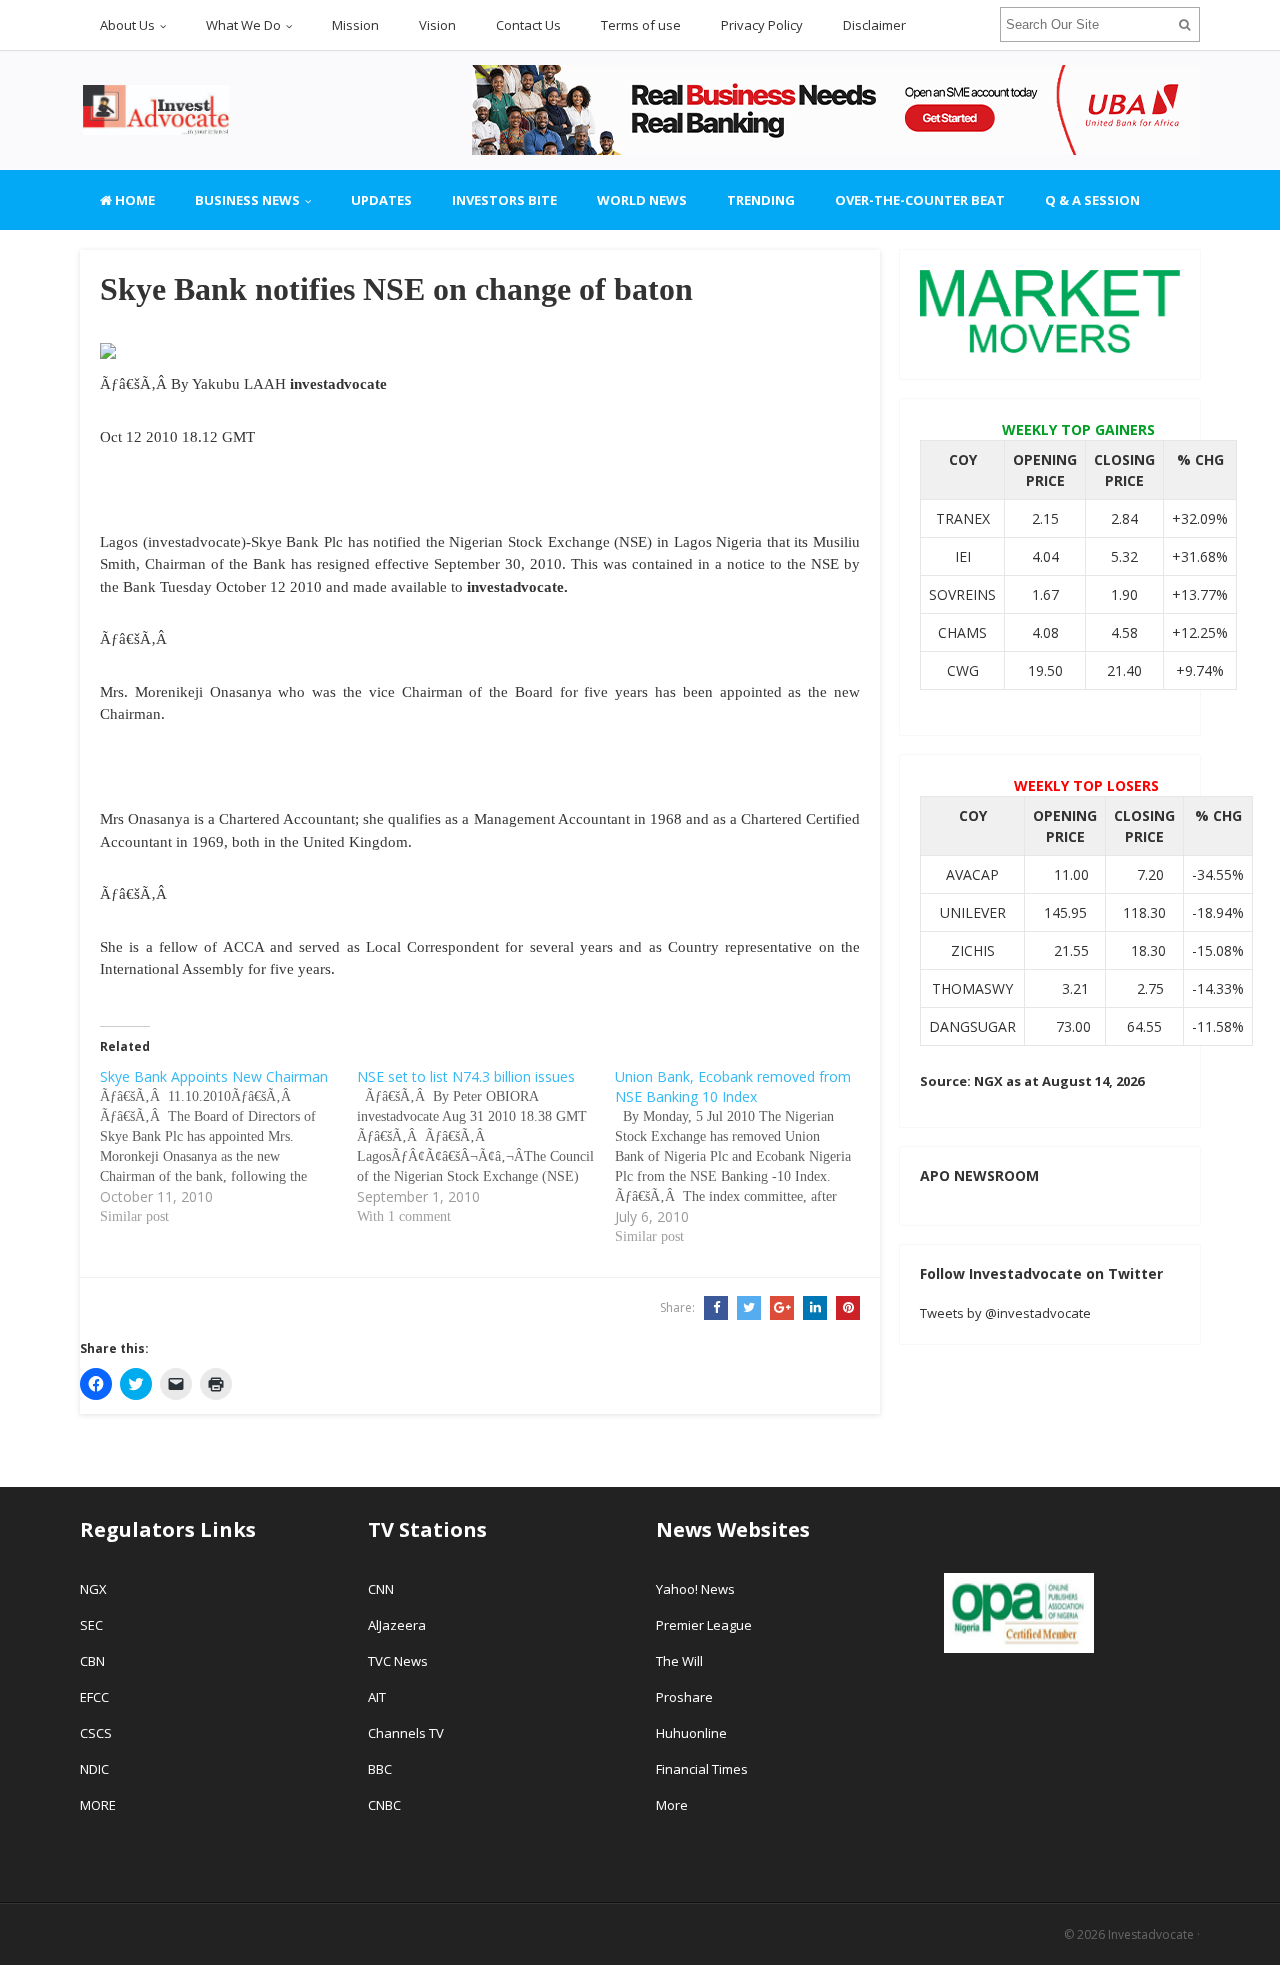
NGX (93, 1589)
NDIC (94, 1769)
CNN (381, 1589)
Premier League (704, 1625)
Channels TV (406, 1733)
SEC (91, 1625)
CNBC (384, 1805)
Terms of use (641, 25)
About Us (127, 25)
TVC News (398, 1661)
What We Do (243, 25)
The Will (681, 1661)
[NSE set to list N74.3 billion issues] (485, 1147)
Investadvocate (1151, 1934)
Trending (761, 200)
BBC (380, 1769)
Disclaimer (874, 25)
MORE (98, 1805)
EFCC (94, 1697)
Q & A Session (1092, 200)
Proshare (684, 1697)
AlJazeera (397, 1625)
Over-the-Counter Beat (920, 200)
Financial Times (703, 1769)
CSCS (96, 1733)
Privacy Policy (762, 25)
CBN (92, 1661)
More (672, 1805)
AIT (377, 1697)
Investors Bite (504, 200)
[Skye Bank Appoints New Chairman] (228, 1147)
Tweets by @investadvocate (1005, 1313)
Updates (381, 200)
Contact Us (528, 25)
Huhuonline (691, 1733)
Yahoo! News (697, 1589)
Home (133, 200)
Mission (355, 25)
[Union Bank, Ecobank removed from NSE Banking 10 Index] (743, 1157)
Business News (247, 200)
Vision (437, 25)
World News (642, 200)
